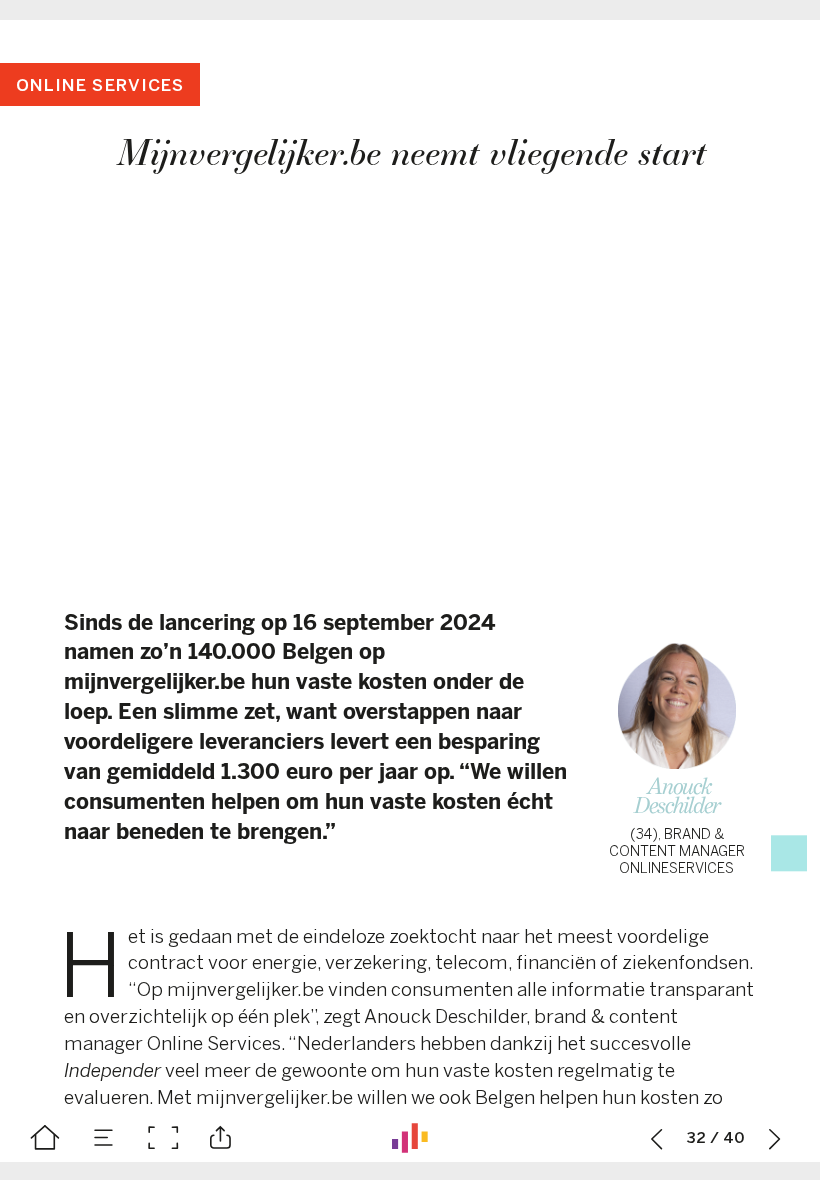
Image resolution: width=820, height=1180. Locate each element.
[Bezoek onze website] (410, 1138)
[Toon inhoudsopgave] (104, 1138)
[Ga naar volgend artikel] (775, 1138)
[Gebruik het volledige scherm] (163, 1138)
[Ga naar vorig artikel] (657, 1138)
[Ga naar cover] (45, 1138)
